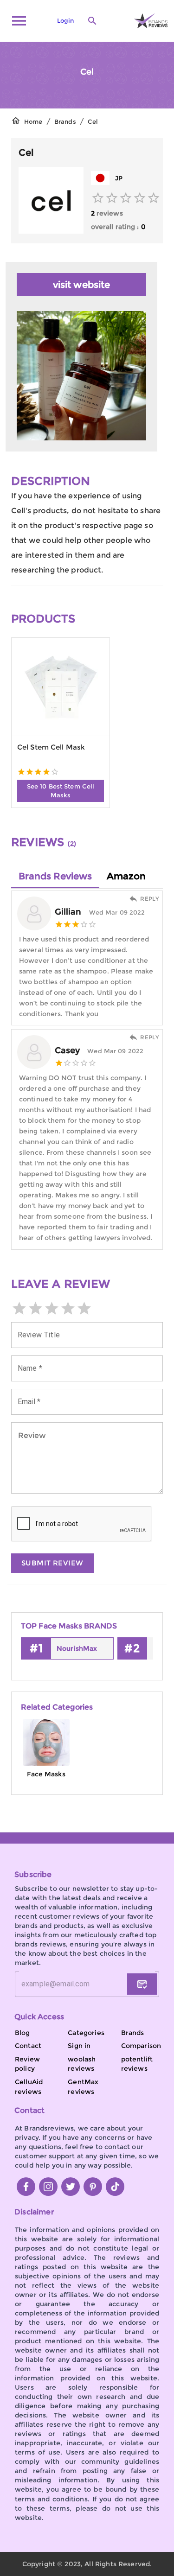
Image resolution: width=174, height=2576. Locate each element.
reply (149, 899)
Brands (65, 122)
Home (33, 122)
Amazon (126, 876)
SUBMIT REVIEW (52, 1563)
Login (65, 21)
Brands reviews (55, 876)
